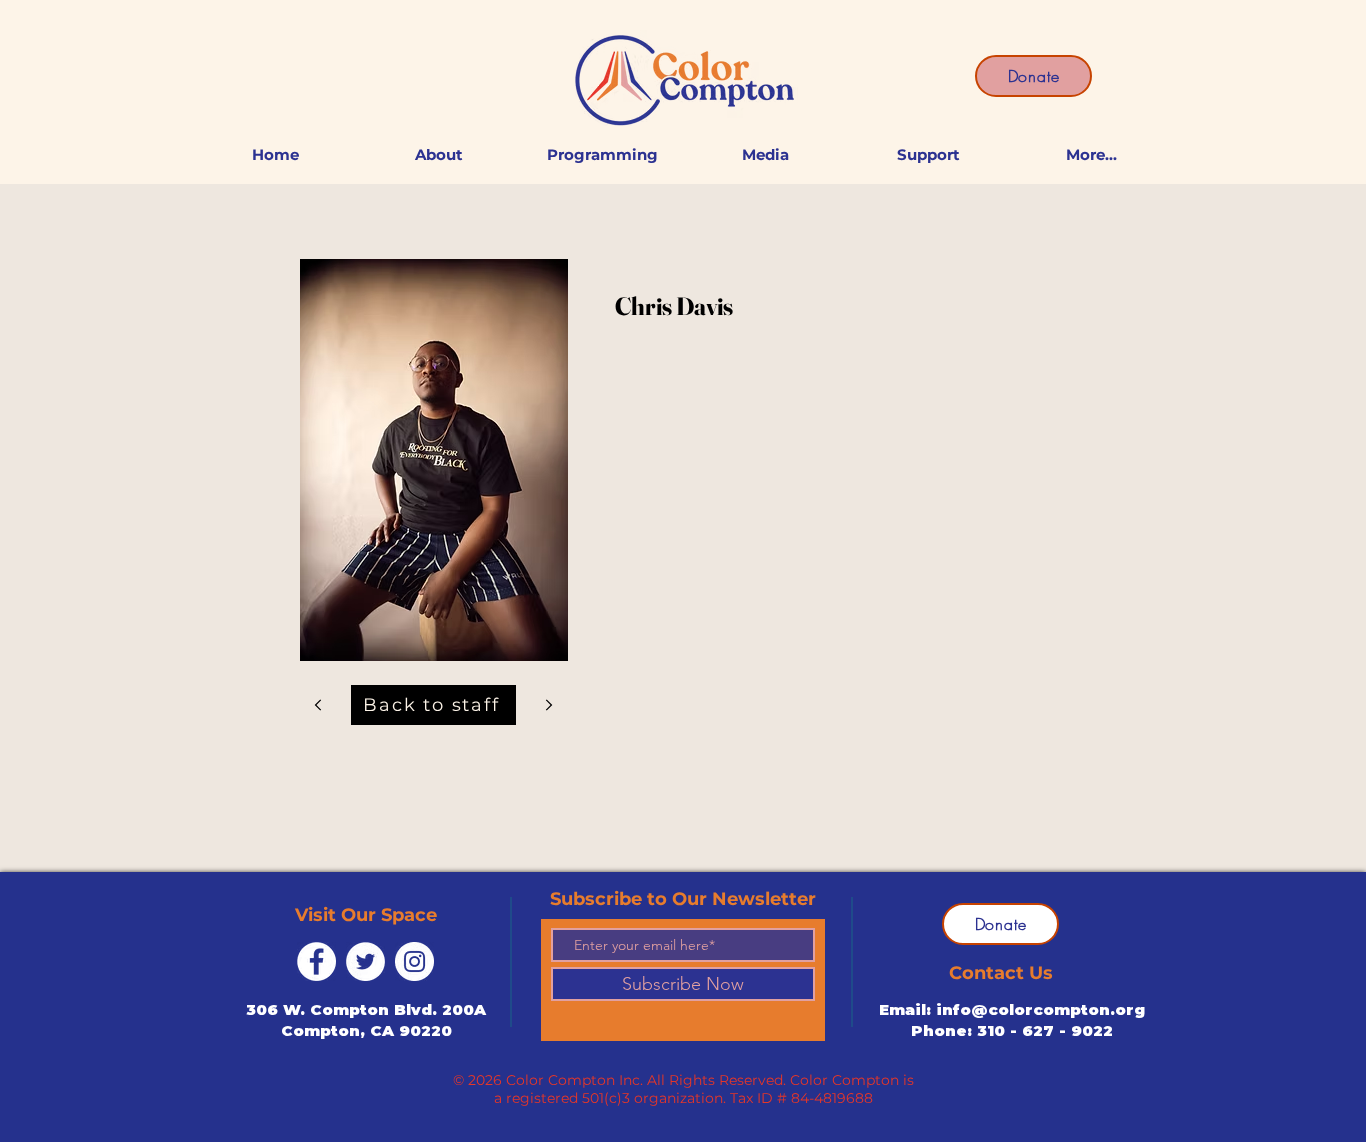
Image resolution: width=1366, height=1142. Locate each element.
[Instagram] (414, 961)
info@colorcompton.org (1040, 1009)
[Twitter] (365, 961)
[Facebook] (316, 961)
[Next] (318, 704)
